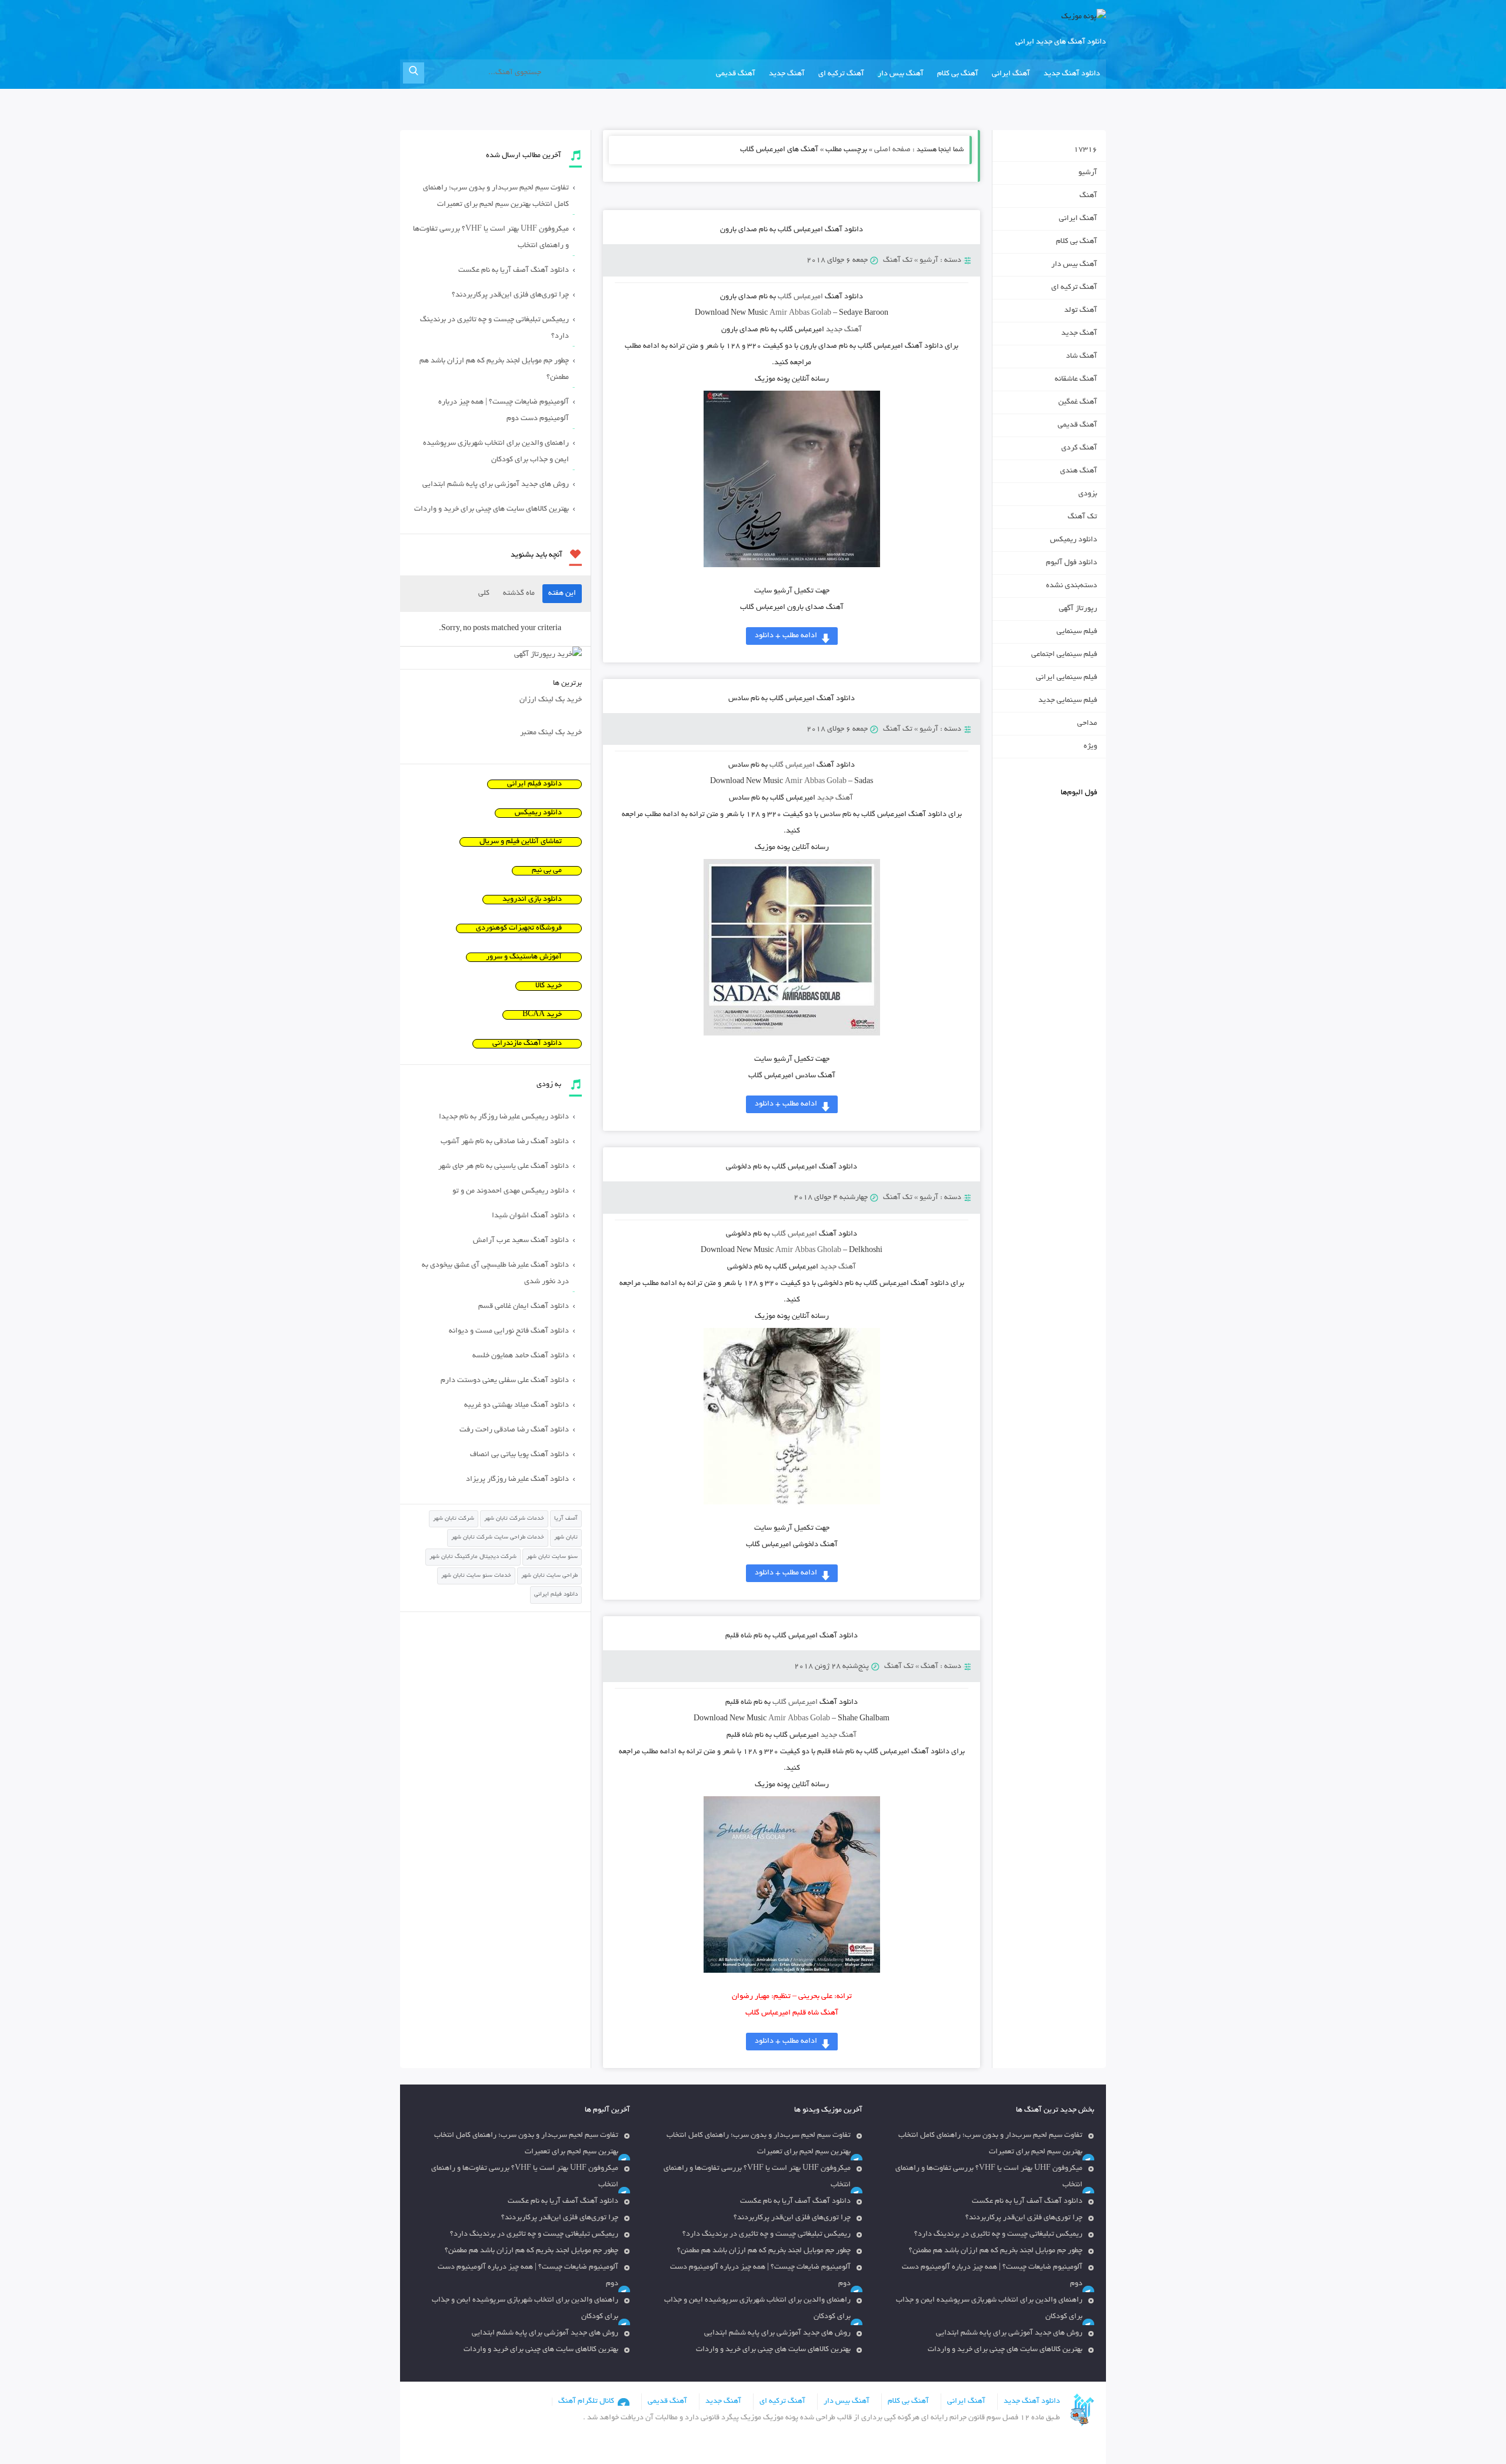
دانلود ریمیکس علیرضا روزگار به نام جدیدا (504, 1117)
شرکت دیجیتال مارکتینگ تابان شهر (473, 1557)
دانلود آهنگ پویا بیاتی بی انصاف (519, 1455)
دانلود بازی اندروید (532, 900)
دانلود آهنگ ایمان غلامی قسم (524, 1307)
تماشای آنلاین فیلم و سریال (521, 842)
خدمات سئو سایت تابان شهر (476, 1576)
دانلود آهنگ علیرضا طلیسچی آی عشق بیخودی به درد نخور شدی (495, 1274)
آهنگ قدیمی (736, 74)
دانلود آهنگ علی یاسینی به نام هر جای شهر (504, 1167)
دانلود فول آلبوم (1072, 563)
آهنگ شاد (1082, 357)
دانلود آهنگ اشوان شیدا (530, 1216)
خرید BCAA (542, 1015)
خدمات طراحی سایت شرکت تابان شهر (498, 1538)
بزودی (1088, 494)
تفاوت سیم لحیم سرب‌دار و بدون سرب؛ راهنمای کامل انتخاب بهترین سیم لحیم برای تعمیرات (496, 197)
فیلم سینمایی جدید (1068, 701)
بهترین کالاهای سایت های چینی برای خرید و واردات (492, 510)
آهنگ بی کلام (958, 74)
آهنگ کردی (1079, 448)
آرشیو (929, 261)
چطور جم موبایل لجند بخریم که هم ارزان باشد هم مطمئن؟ (494, 369)
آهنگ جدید (787, 74)
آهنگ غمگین (1078, 402)
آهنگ (929, 1667)
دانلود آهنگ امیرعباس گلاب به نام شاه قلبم (792, 1636)
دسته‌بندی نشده (1072, 586)
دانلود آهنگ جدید (1072, 74)
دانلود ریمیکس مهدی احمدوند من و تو (511, 1191)
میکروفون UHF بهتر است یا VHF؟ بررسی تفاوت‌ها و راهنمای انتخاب (491, 238)
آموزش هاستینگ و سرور (524, 957)
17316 (1085, 150)
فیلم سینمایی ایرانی (1067, 678)
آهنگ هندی (1079, 471)
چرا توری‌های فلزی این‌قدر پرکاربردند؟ (510, 295)
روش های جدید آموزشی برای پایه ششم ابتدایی (496, 485)
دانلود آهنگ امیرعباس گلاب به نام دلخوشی (792, 1167)
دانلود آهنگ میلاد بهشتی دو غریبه (517, 1406)
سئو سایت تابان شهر (552, 1557)
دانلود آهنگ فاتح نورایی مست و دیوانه (509, 1331)
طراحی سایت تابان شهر (549, 1576)
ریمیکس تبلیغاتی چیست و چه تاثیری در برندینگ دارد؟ (494, 328)
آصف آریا (566, 1519)
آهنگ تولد (1081, 311)
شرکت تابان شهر (454, 1519)
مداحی (1087, 724)
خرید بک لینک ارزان (551, 700)
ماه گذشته (519, 594)
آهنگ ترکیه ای (841, 74)
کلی (484, 594)
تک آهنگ (898, 261)
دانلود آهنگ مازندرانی (527, 1044)
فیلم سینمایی (1077, 632)
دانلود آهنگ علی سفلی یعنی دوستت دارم (505, 1381)
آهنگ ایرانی (1011, 74)
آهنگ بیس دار (901, 74)
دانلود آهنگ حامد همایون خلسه (521, 1356)
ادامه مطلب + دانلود (786, 636)
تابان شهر (566, 1538)
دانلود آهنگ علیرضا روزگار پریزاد (517, 1480)
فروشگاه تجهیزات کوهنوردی (519, 928)
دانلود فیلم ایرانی (534, 784)
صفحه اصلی (892, 150)
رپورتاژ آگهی (1078, 609)
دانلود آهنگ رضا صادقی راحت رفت (514, 1430)
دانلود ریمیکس (1074, 540)
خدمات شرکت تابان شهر (514, 1519)
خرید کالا (549, 986)
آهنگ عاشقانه (1076, 379)
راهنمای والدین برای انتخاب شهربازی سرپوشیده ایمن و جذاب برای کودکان (496, 452)
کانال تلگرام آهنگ (586, 2402)
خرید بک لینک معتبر (551, 733)
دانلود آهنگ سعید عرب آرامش (521, 1241)
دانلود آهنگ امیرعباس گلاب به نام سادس (792, 699)
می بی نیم (547, 871)
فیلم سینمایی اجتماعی (1064, 655)
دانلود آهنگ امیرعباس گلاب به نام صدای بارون (792, 230)
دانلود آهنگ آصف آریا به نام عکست (514, 271)
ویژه (1090, 747)
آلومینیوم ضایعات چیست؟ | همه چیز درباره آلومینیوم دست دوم (504, 411)
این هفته (562, 594)
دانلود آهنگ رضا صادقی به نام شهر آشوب (505, 1142)
